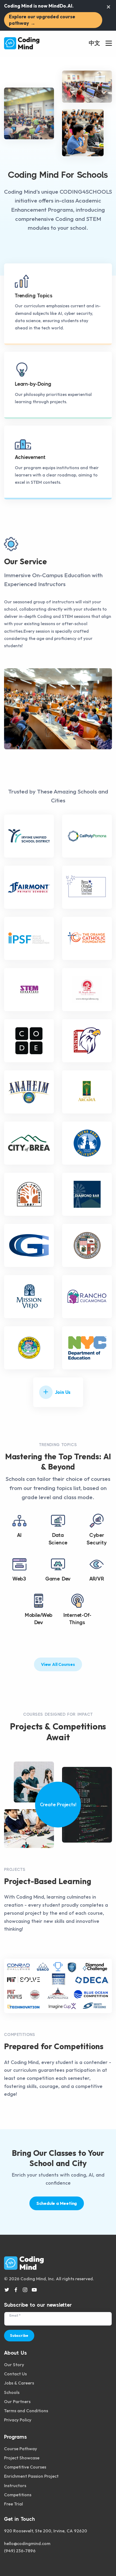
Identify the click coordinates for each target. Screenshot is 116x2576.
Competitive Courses (25, 2467)
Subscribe (19, 2335)
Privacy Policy (18, 2420)
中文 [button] (94, 43)
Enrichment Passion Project (31, 2476)
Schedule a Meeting (57, 2203)
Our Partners (17, 2401)
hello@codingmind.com (27, 2543)
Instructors (15, 2486)
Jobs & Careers (19, 2383)
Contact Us (15, 2374)
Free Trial (13, 2504)
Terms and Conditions (26, 2411)
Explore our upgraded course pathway (42, 20)
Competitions (18, 2495)
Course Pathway (21, 2449)
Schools (12, 2392)
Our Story (14, 2365)
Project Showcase (22, 2458)
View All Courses (58, 1664)
